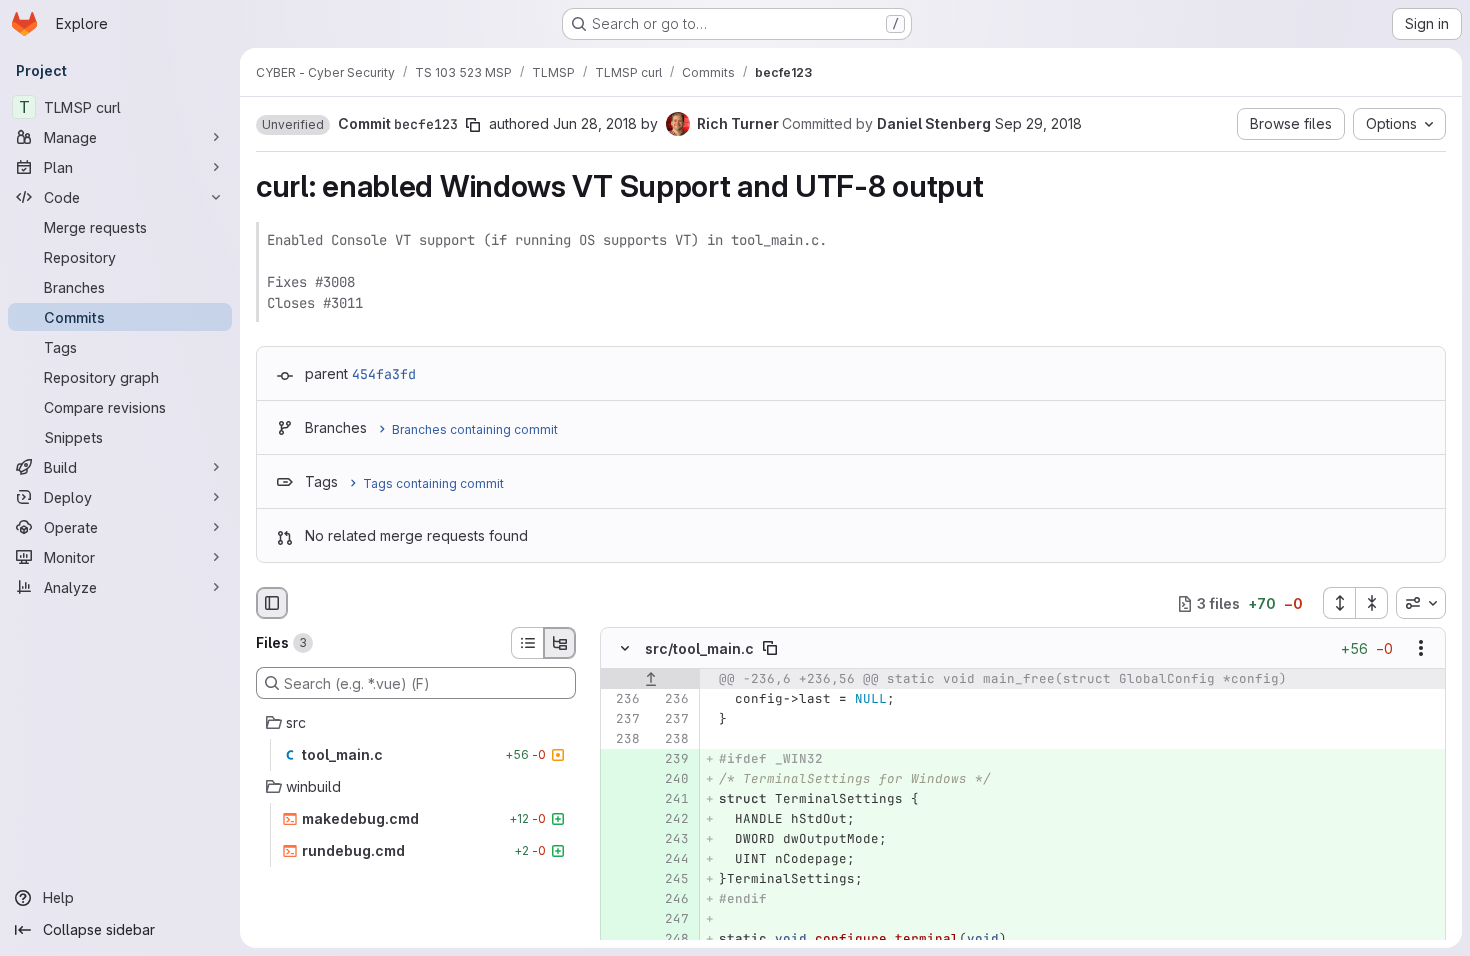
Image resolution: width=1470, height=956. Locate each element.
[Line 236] (623, 700)
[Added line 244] (672, 860)
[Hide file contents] (625, 649)
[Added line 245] (672, 880)
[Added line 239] (672, 760)
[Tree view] (560, 643)
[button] (293, 125)
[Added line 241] (672, 800)
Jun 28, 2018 (595, 123)
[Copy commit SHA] (473, 125)
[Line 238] (623, 740)
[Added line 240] (672, 780)
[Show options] (1421, 649)
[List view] (527, 643)
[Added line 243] (672, 840)
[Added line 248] (672, 940)
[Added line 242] (672, 820)
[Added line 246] (672, 900)
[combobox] (1421, 603)
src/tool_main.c (699, 648)
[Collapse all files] (1372, 603)
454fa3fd (384, 374)
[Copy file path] (770, 649)
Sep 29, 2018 (1038, 123)
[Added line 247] (672, 920)
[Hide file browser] (272, 603)
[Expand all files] (1339, 603)
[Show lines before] (650, 680)
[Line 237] (623, 720)
